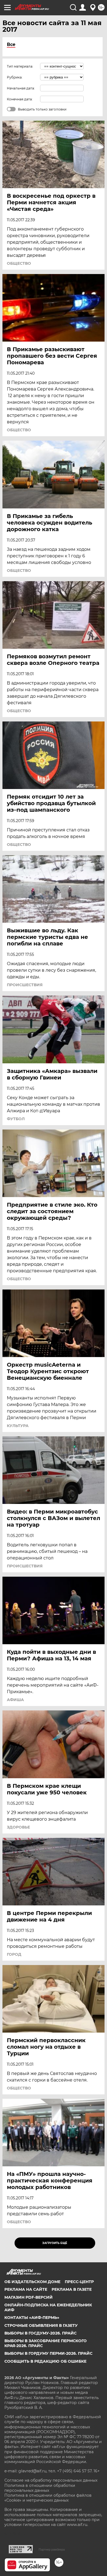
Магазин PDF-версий (29, 2297)
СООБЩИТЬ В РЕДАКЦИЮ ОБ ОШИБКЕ (45, 2361)
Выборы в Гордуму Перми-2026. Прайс (48, 2353)
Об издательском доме (32, 2282)
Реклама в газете (72, 2289)
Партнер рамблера (52, 2549)
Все (11, 44)
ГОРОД (14, 1954)
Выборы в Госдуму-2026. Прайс (40, 2333)
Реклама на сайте (26, 2289)
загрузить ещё (55, 2243)
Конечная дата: (20, 99)
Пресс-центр (79, 2282)
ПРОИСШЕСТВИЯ (25, 985)
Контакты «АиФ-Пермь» (32, 2318)
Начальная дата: (21, 88)
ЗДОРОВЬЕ (18, 1827)
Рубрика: (15, 77)
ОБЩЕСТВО (19, 263)
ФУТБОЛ (16, 1119)
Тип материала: (20, 66)
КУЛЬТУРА (18, 1426)
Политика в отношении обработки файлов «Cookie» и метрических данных (48, 2498)
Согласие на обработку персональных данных (51, 2480)
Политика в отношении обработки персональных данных (40, 2488)
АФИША (15, 1700)
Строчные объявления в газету (41, 2325)
